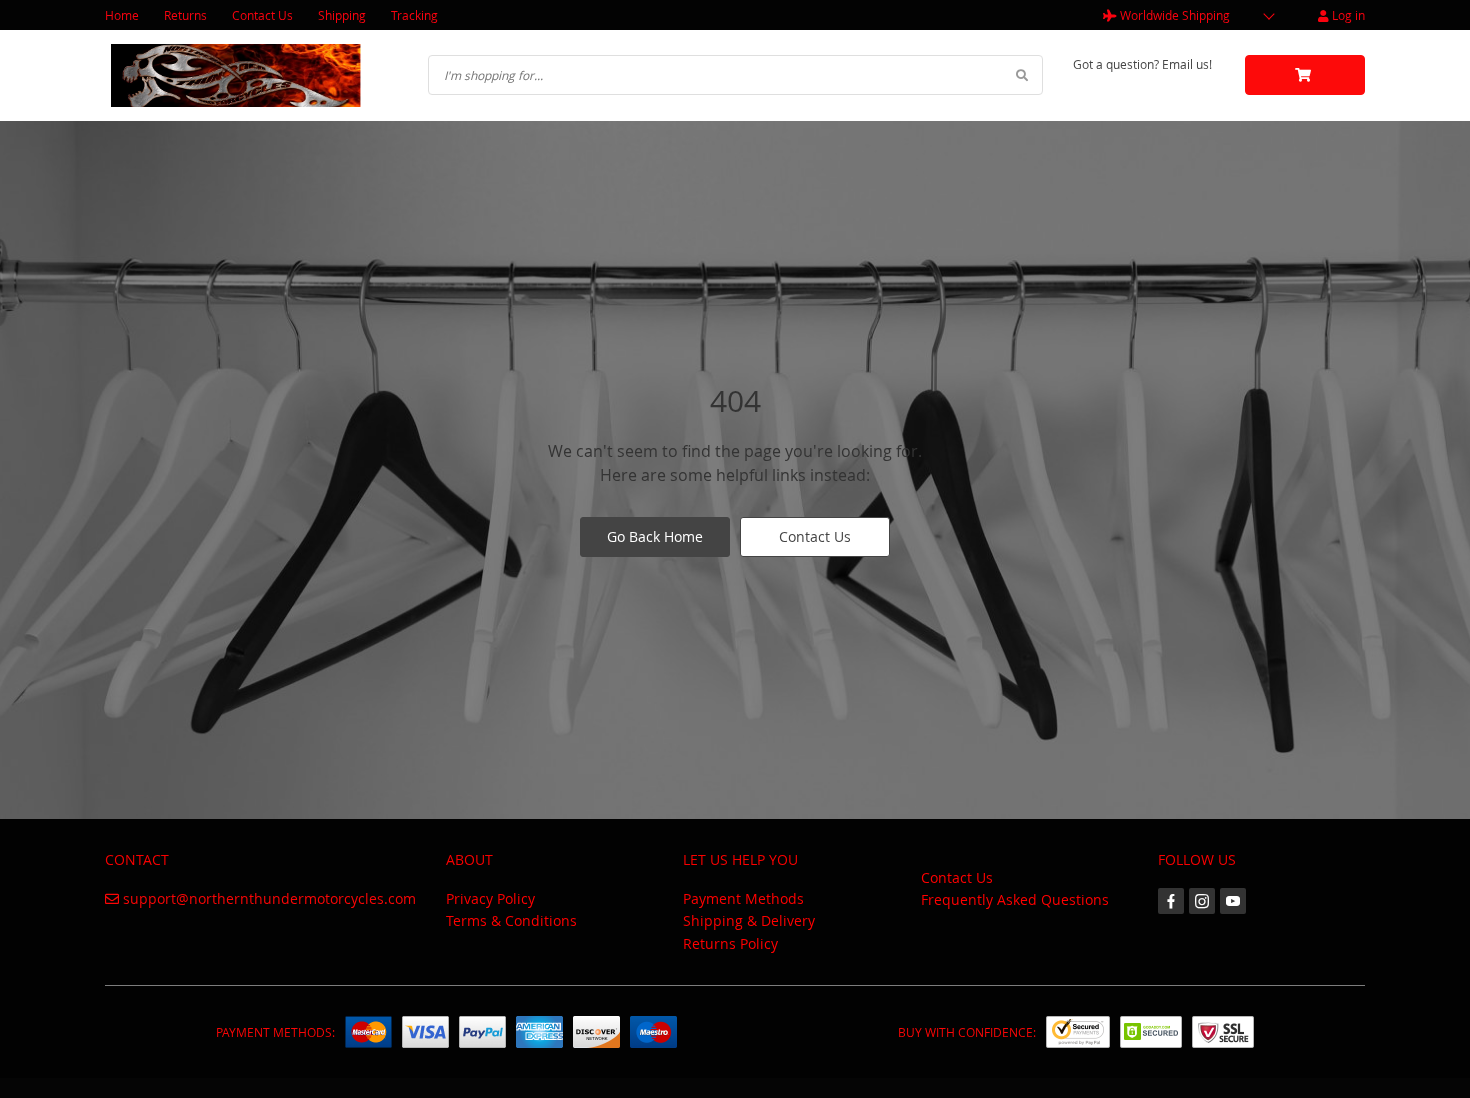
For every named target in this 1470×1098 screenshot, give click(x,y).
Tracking (414, 15)
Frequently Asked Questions (1015, 899)
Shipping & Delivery (749, 920)
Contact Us (262, 15)
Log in (1347, 15)
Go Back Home (655, 536)
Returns (185, 15)
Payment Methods (743, 898)
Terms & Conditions (511, 920)
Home (122, 15)
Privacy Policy (490, 898)
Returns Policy (730, 943)
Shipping (342, 15)
